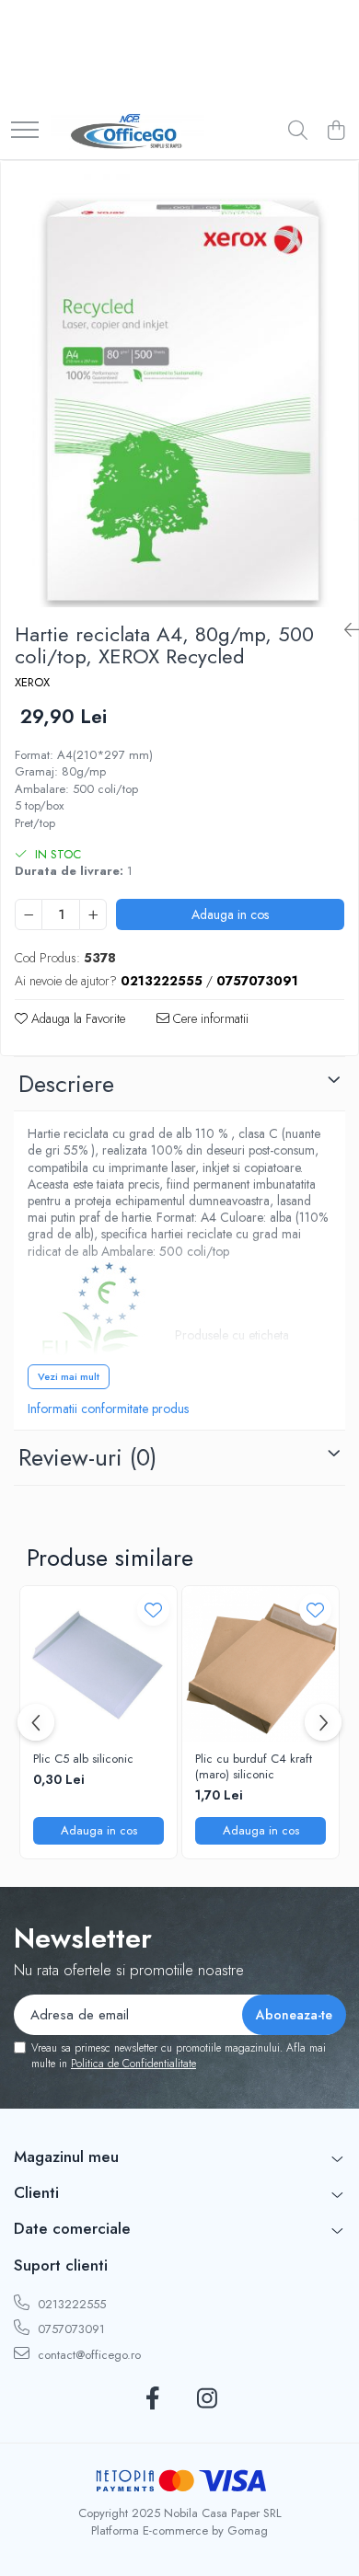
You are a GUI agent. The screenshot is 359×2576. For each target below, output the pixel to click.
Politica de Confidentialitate (133, 2064)
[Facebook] (152, 2399)
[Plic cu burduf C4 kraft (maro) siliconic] (261, 1664)
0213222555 (70, 2304)
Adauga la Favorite (76, 1018)
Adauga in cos (230, 914)
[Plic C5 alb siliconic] (98, 1664)
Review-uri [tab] (87, 1457)
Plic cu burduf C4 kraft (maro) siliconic (254, 1767)
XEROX (32, 683)
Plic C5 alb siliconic (83, 1759)
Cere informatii (209, 1018)
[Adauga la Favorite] (153, 1610)
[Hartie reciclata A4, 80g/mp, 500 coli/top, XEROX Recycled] (179, 384)
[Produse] (25, 131)
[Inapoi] (344, 631)
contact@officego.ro (87, 2355)
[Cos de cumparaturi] (336, 132)
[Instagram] (207, 2399)
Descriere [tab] (66, 1084)
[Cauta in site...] (298, 132)
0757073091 (69, 2329)
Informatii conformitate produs (108, 1409)
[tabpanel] (179, 384)
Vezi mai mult (69, 1376)
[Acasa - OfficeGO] (127, 132)
